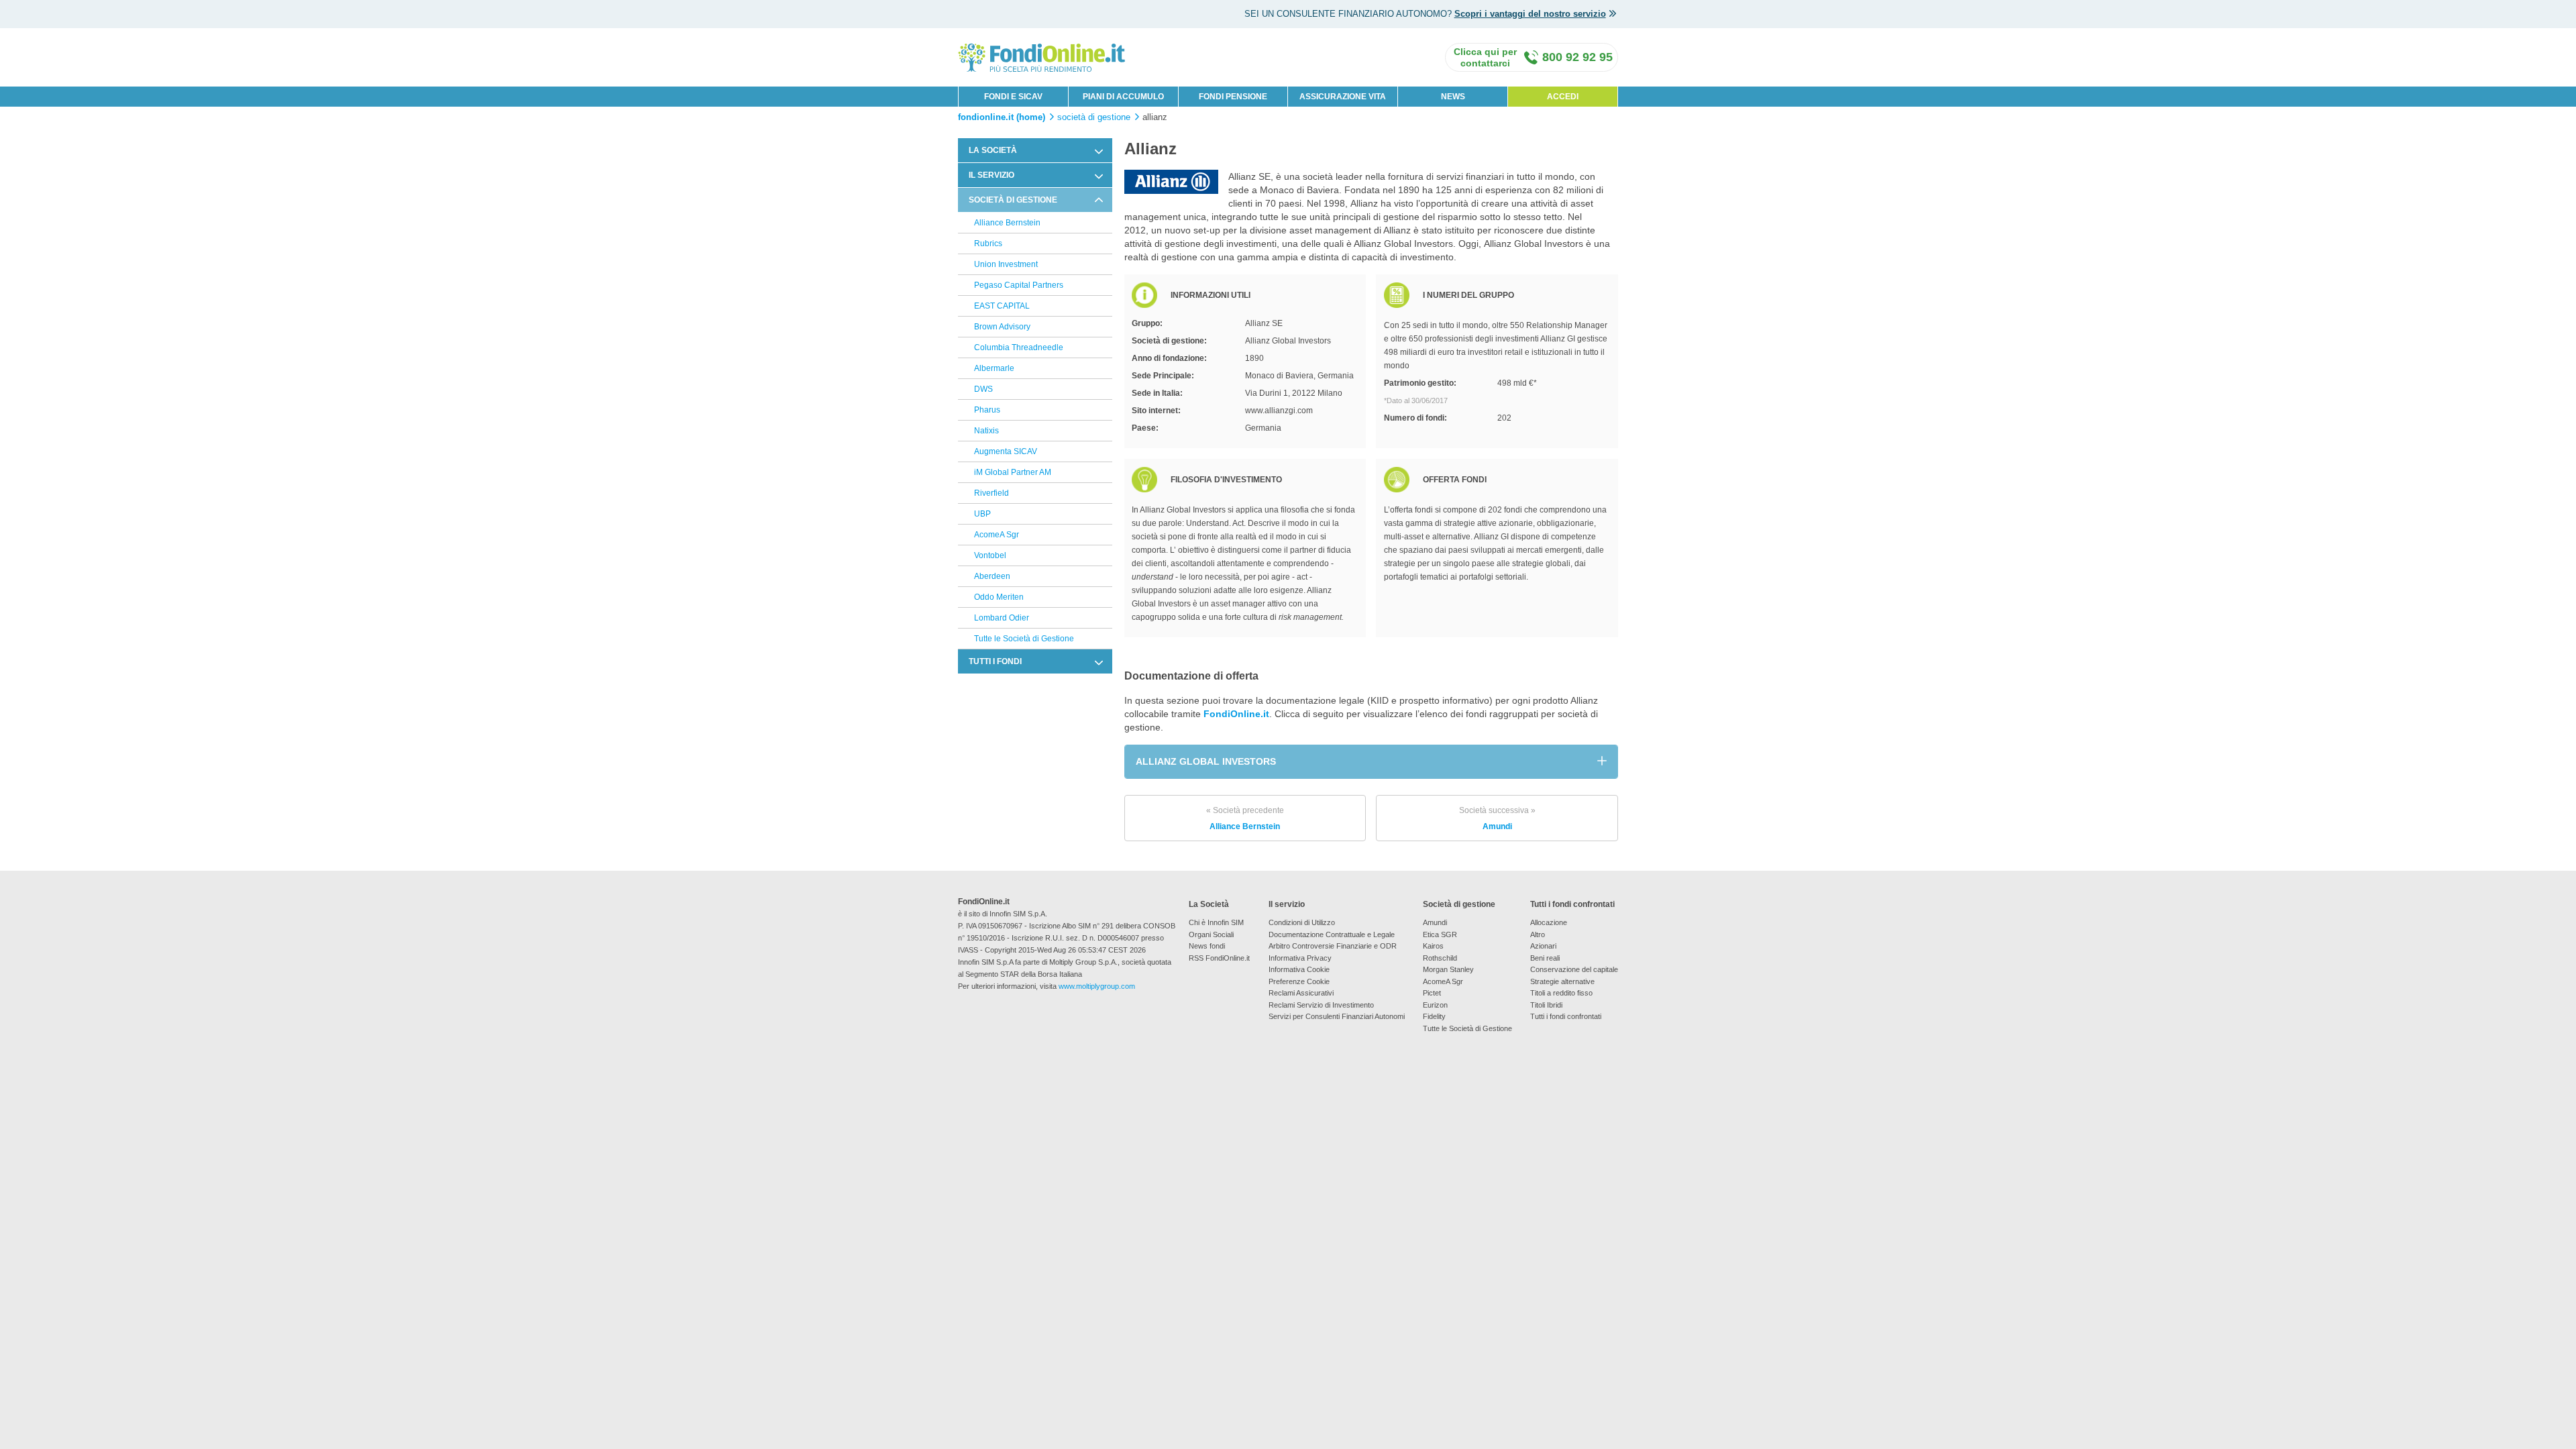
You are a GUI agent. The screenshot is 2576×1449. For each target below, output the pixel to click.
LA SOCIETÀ (993, 150)
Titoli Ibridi (1546, 1005)
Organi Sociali (1211, 934)
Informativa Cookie (1299, 969)
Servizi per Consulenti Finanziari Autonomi (1337, 1016)
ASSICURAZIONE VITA (1343, 97)
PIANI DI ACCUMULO (1123, 97)
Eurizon (1435, 1005)
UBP (982, 514)
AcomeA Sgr (997, 535)
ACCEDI (1563, 97)
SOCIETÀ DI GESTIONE (1013, 200)
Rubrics (988, 244)
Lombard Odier (1002, 618)
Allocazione (1549, 922)
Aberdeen (992, 576)
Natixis (986, 431)
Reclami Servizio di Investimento (1321, 1005)
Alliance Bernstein (1007, 223)
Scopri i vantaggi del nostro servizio (1530, 14)
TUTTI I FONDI (995, 661)
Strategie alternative (1562, 981)
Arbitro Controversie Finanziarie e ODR (1333, 946)
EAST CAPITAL (1002, 306)
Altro (1538, 934)
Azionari (1543, 946)
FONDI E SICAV (1013, 97)
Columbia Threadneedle (1019, 347)
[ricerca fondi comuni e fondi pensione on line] (1042, 57)
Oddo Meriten (999, 597)
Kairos (1433, 946)
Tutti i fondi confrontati (1566, 1016)
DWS (983, 389)
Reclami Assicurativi (1301, 993)
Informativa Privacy (1300, 958)
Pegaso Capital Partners (1019, 285)
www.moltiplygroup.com (1097, 986)
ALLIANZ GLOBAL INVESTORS (1206, 761)
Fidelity (1434, 1016)
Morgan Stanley (1448, 969)
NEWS (1453, 97)
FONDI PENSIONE (1233, 97)
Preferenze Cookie (1299, 981)
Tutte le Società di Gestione (1024, 639)
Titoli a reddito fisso (1561, 993)
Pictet (1432, 993)
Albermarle (994, 368)
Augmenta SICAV (1006, 451)
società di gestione (1094, 117)
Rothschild (1440, 958)
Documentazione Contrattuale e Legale (1332, 934)
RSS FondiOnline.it (1219, 958)
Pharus (987, 410)
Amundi (1497, 818)
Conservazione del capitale (1574, 969)
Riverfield (991, 493)
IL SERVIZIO (991, 175)
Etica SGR (1440, 934)
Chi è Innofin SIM (1216, 922)
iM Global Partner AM (1013, 472)
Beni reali (1545, 958)
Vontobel (990, 555)
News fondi (1207, 946)
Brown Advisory (1002, 327)
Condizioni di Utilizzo (1302, 922)
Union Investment (1006, 264)
